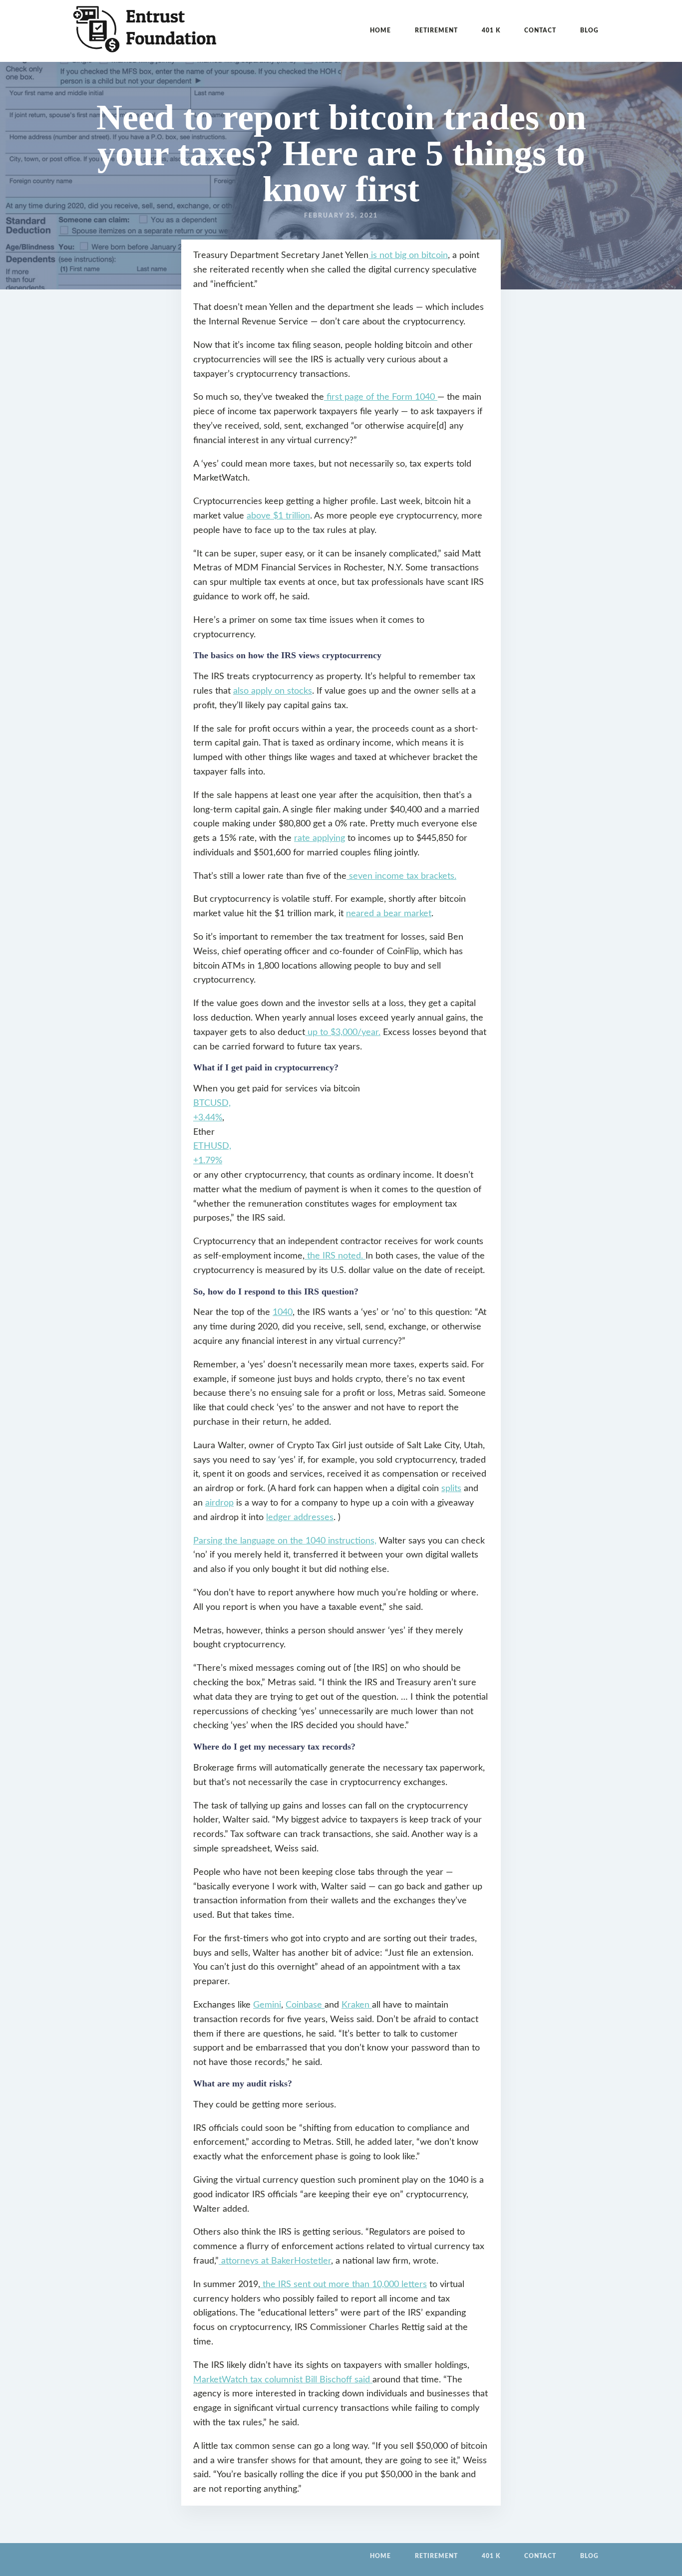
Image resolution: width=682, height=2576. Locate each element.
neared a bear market (389, 914)
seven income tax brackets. (401, 876)
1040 (283, 1312)
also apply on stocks (273, 691)
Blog (589, 30)
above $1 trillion (278, 516)
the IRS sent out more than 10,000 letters (343, 2285)
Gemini (267, 2005)
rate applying (320, 838)
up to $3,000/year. (343, 1032)
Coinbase (305, 2005)
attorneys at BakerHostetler (275, 2261)
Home (380, 30)
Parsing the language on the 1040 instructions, (285, 1541)
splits (451, 1489)
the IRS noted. (335, 1256)
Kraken (357, 2005)
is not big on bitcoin (408, 256)
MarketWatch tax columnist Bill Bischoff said (283, 2380)
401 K (491, 30)
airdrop (219, 1503)
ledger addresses (300, 1518)
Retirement (436, 30)
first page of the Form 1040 (381, 397)
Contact (540, 30)
